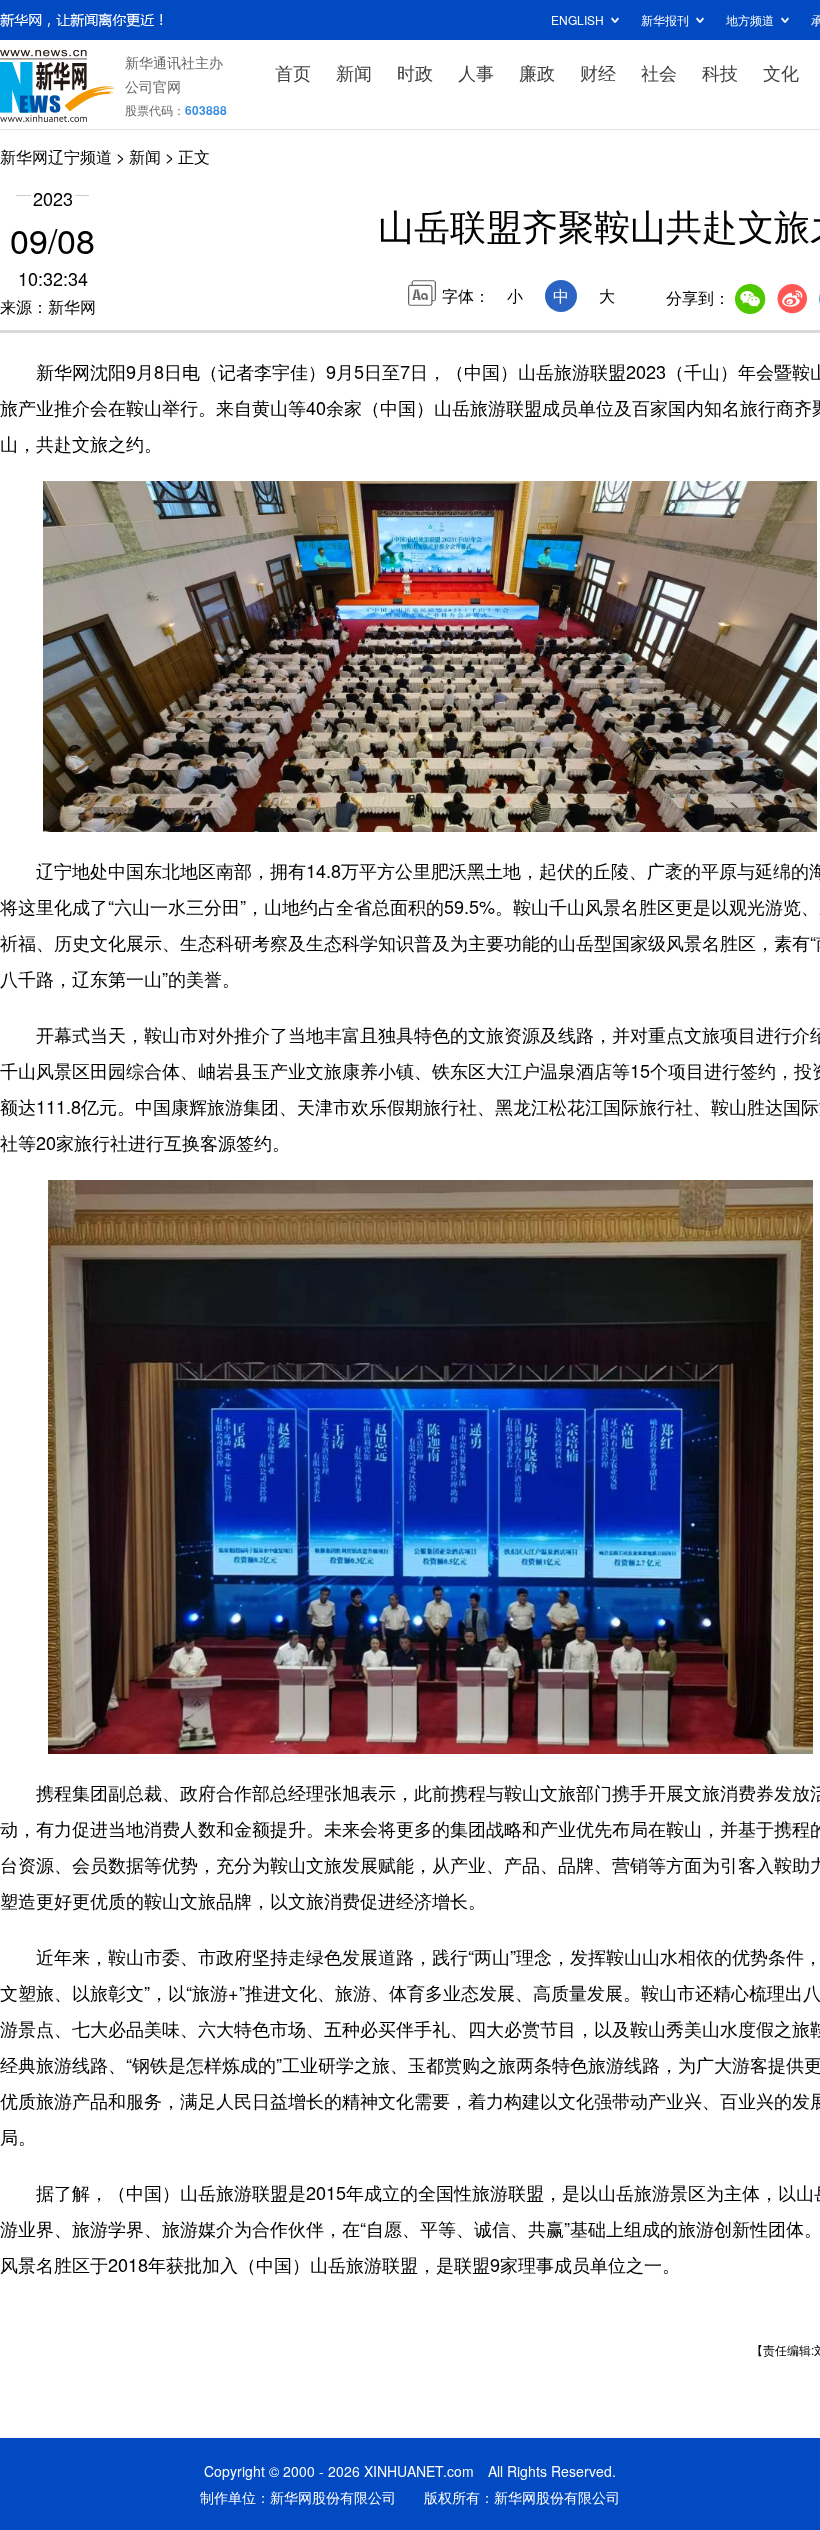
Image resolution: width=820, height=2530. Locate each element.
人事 (476, 72)
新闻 (354, 72)
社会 (659, 72)
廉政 (537, 72)
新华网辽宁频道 (56, 156)
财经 (598, 72)
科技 (720, 72)
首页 (293, 72)
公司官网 (153, 86)
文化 (781, 72)
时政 (415, 72)
